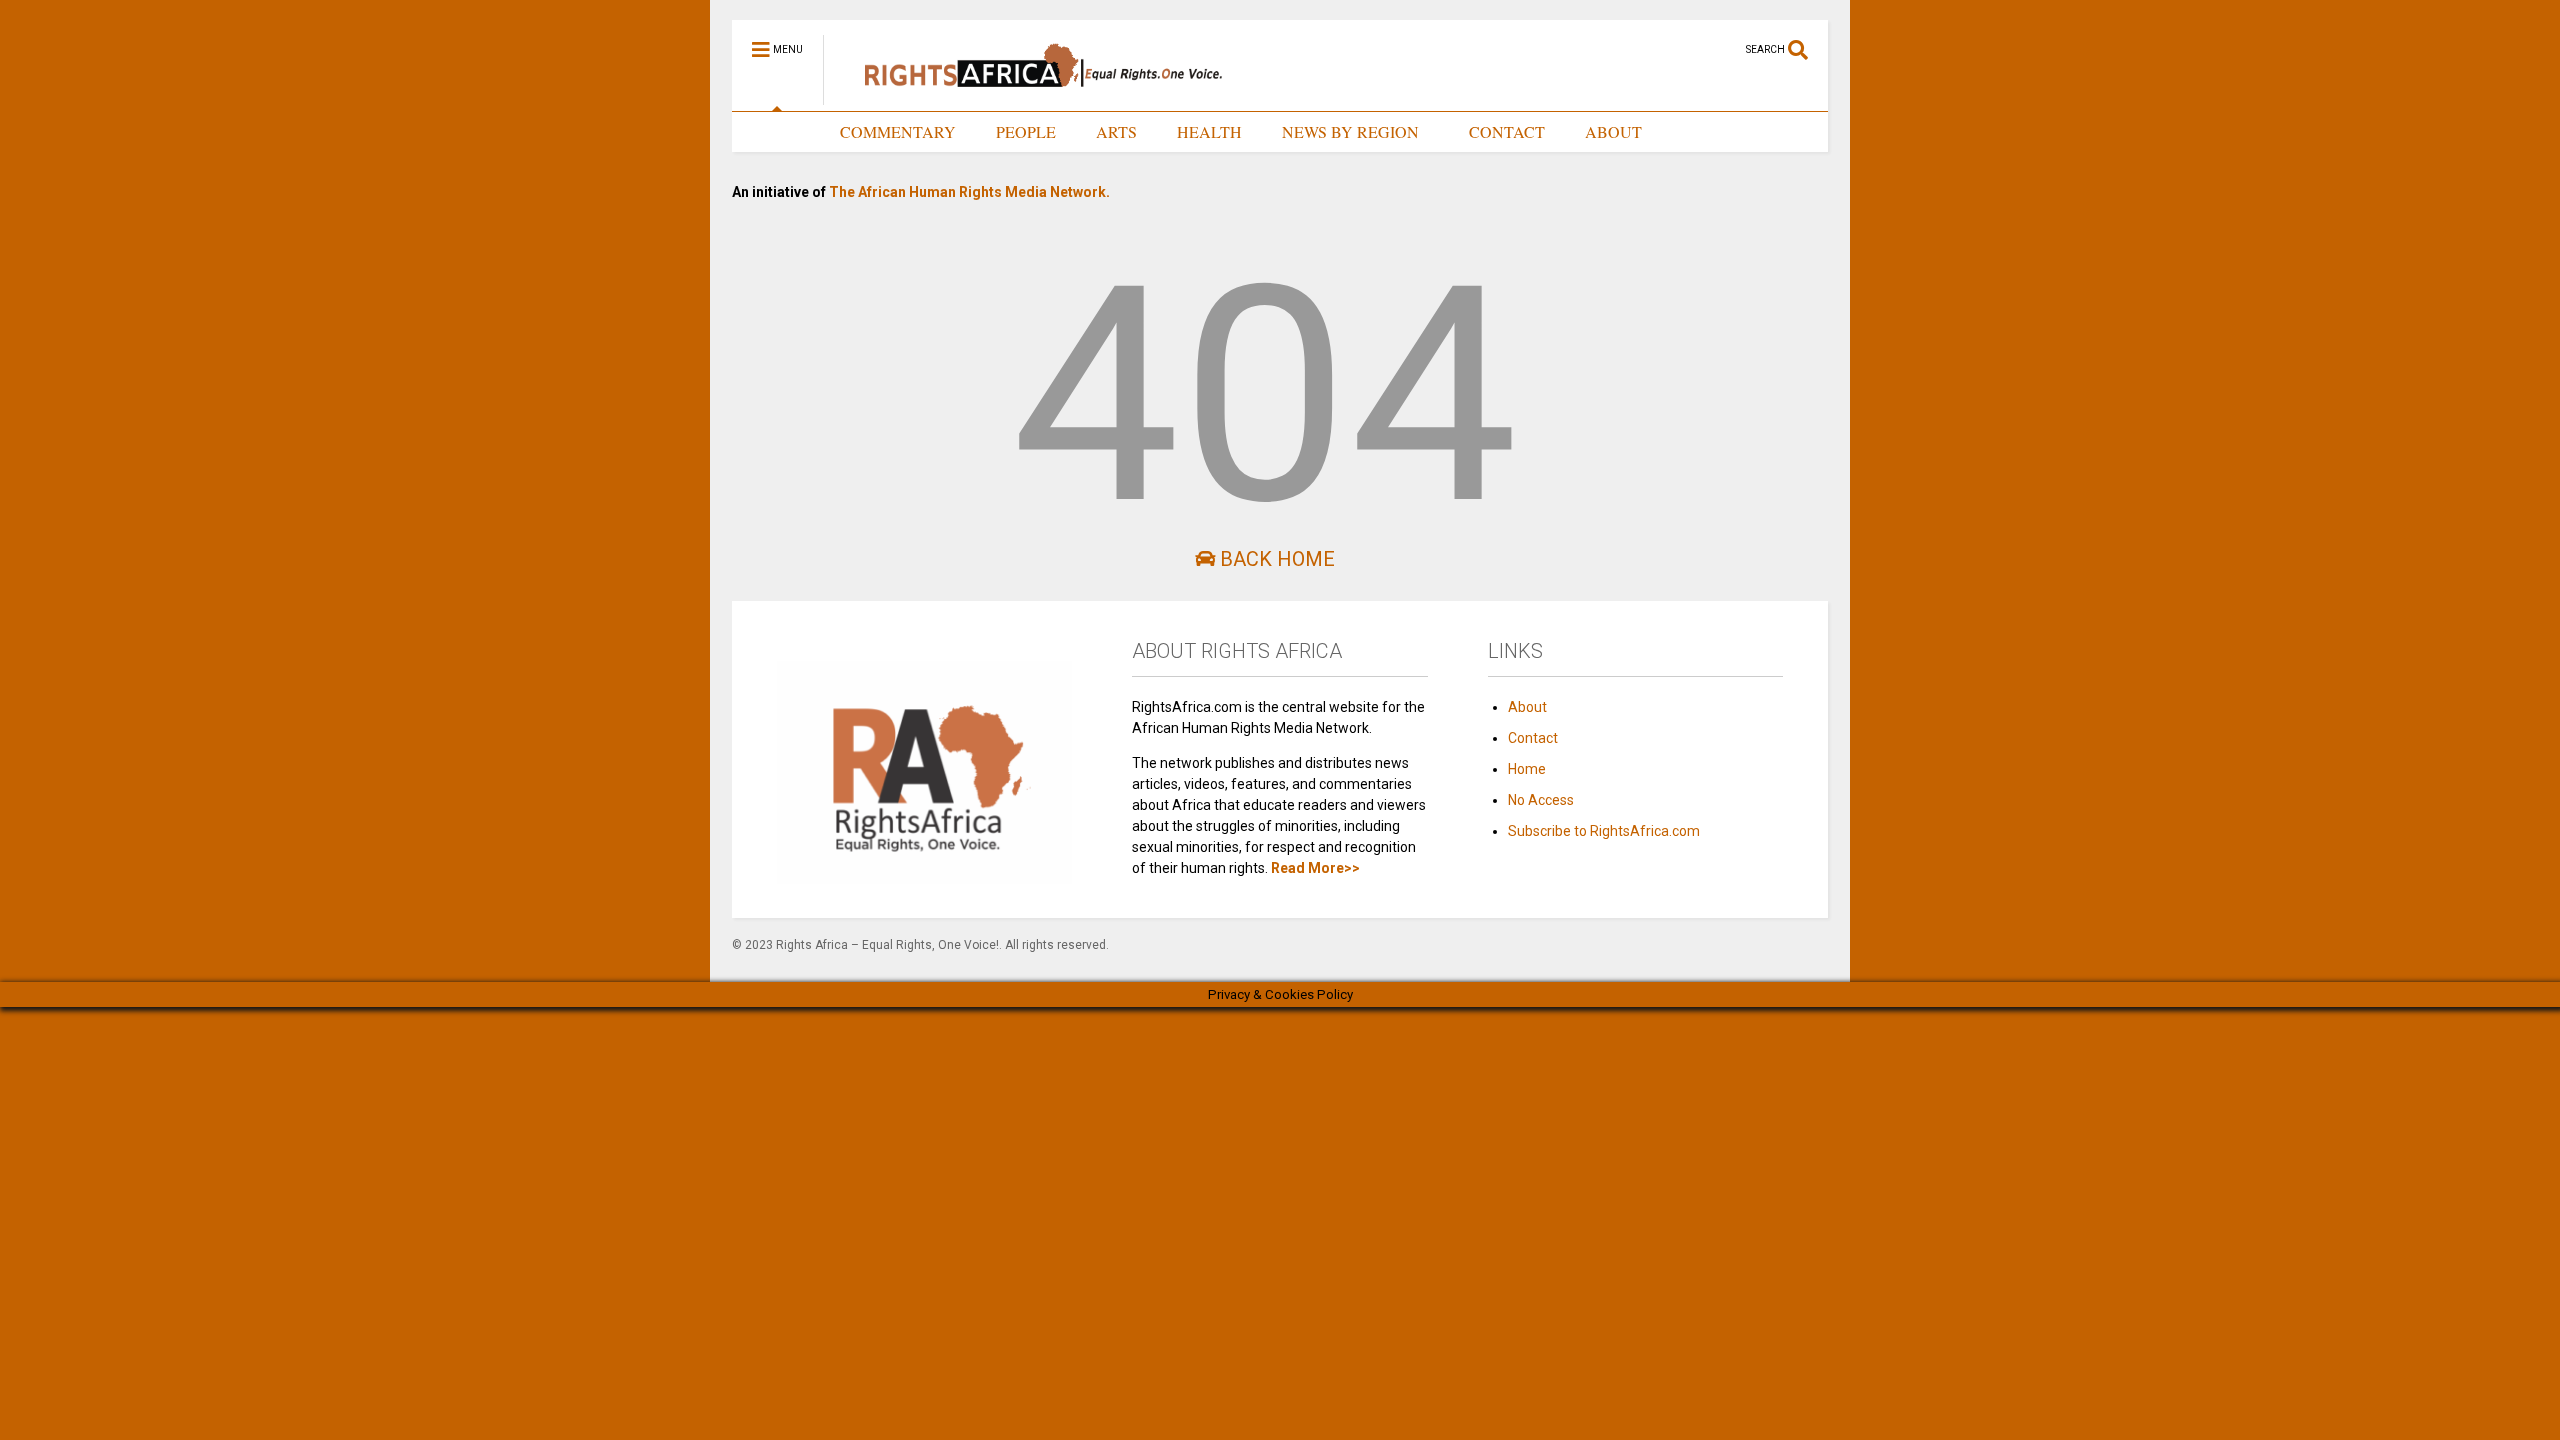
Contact (1533, 738)
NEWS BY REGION (1350, 131)
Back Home (1275, 559)
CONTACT (1507, 131)
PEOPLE (1026, 131)
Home (1527, 769)
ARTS (1116, 131)
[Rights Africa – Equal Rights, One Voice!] (1033, 96)
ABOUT (1613, 131)
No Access (1541, 800)
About (1527, 707)
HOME (776, 131)
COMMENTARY (898, 131)
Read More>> (1315, 868)
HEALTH (1209, 131)
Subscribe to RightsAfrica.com (1604, 831)
